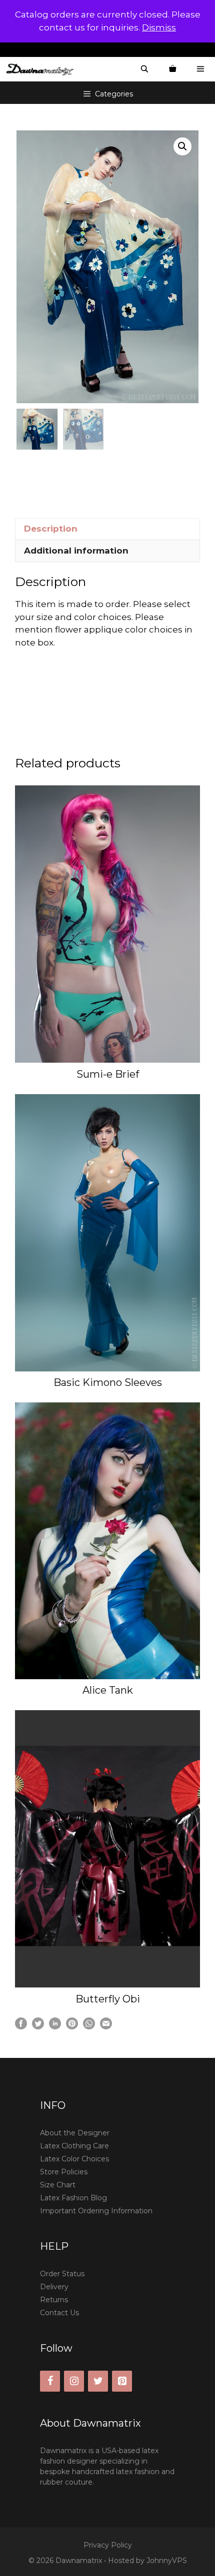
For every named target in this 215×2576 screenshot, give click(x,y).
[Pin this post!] (72, 2026)
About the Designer (75, 2133)
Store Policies (64, 2172)
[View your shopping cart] (172, 69)
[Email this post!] (106, 2026)
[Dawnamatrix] (42, 69)
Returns (54, 2300)
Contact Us (59, 2313)
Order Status (62, 2274)
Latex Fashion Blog (73, 2198)
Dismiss (159, 27)
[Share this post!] (21, 2026)
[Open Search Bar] (144, 69)
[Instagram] (74, 2381)
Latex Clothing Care (74, 2146)
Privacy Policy (108, 2545)
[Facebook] (50, 2381)
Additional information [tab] (76, 551)
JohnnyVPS (167, 2561)
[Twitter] (98, 2381)
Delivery (54, 2287)
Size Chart (58, 2185)
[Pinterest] (122, 2381)
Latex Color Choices (74, 2159)
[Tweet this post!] (38, 2026)
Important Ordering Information (96, 2211)
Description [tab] (51, 529)
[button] (182, 146)
